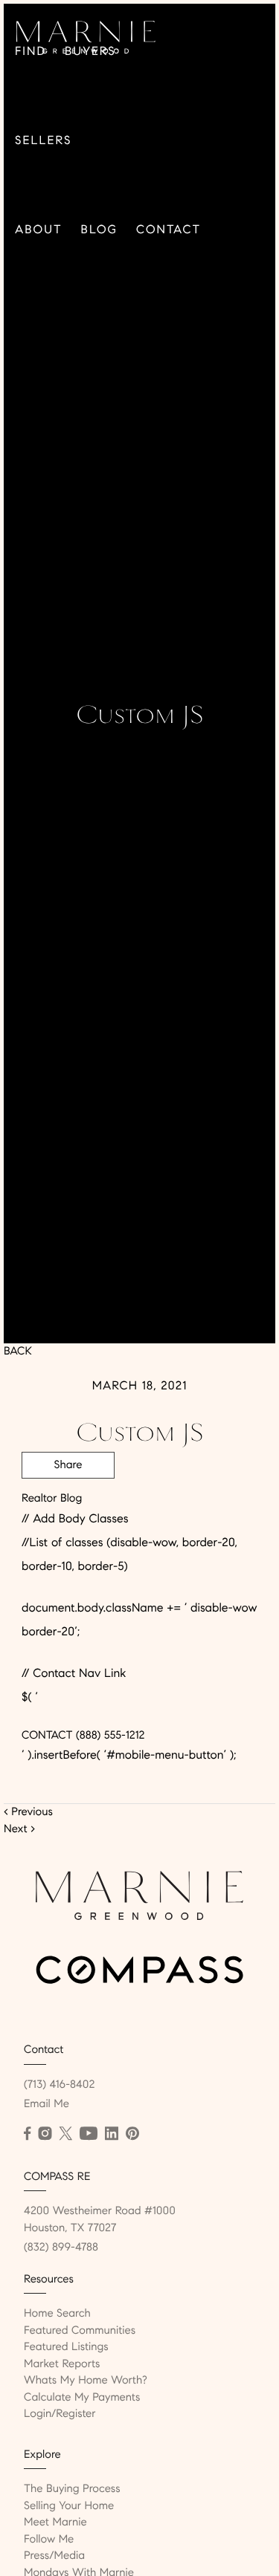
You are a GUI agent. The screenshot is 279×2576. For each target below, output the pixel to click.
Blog (99, 230)
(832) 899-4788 (61, 2248)
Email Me (46, 2104)
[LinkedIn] (112, 2134)
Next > (19, 1829)
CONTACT (47, 1736)
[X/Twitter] (65, 2134)
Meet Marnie (55, 2523)
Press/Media (54, 2556)
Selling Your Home (69, 2506)
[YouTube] (89, 2134)
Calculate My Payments (82, 2398)
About (39, 230)
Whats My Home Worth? (86, 2381)
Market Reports (62, 2364)
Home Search (57, 2314)
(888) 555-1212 (108, 1736)
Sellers (43, 141)
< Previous (28, 1812)
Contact (169, 230)
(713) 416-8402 (59, 2085)
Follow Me (49, 2540)
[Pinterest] (132, 2134)
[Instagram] (45, 2134)
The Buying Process (72, 2489)
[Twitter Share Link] (68, 1506)
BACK (18, 1352)
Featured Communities (80, 2331)
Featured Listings (66, 2347)
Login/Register (60, 2414)
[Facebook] (27, 2134)
